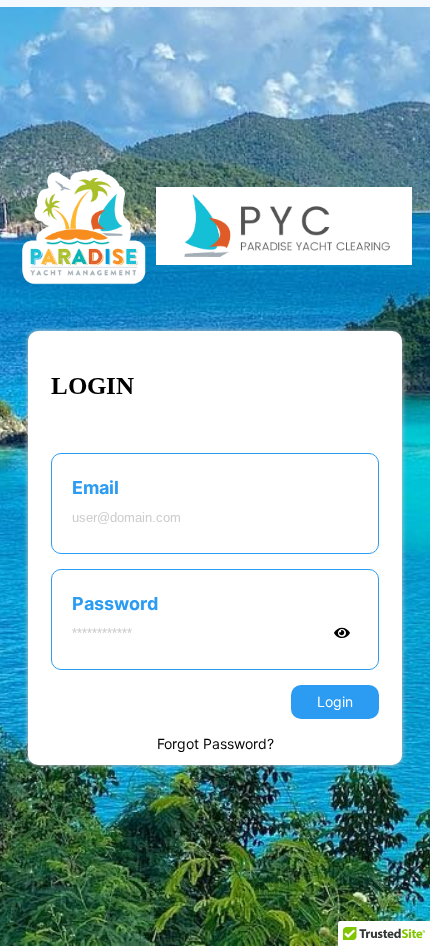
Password (115, 603)
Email (95, 487)
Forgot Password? (215, 743)
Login (335, 701)
